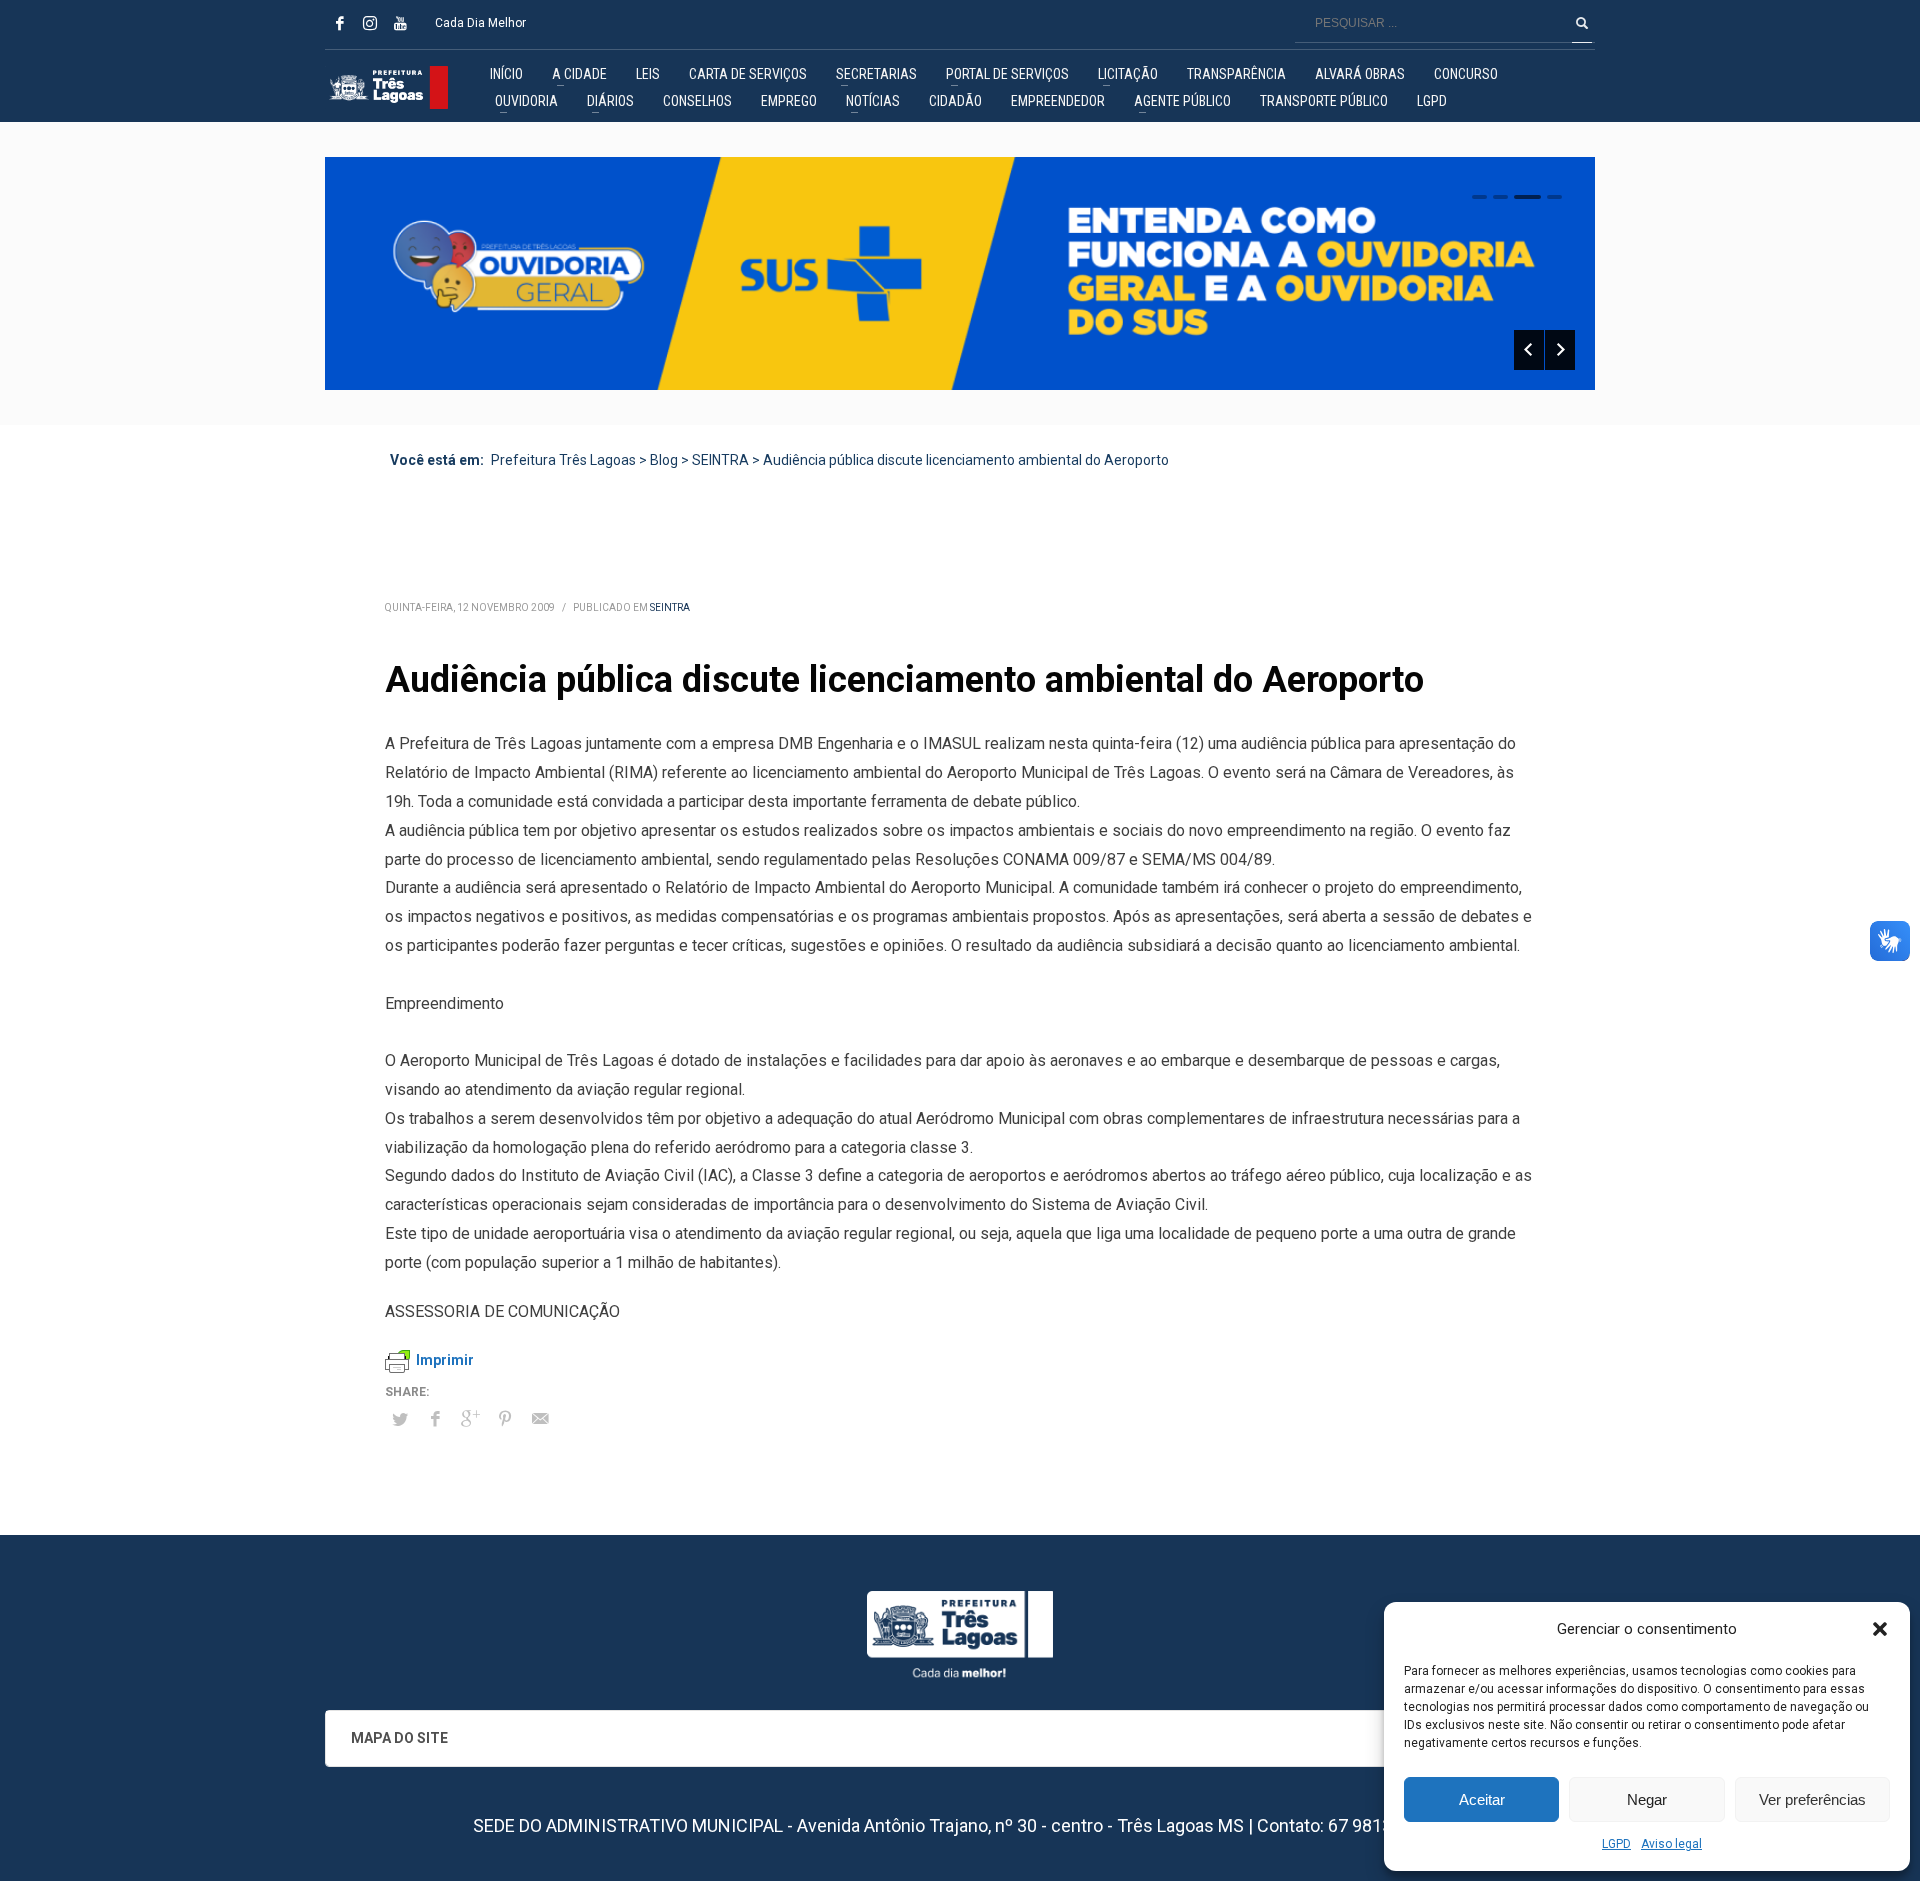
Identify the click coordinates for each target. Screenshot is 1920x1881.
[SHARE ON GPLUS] (470, 1419)
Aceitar (1482, 1799)
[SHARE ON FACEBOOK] (435, 1419)
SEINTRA (670, 607)
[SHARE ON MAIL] (540, 1419)
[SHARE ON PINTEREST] (505, 1419)
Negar (1647, 1799)
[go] (1582, 23)
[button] (1880, 1629)
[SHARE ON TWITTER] (400, 1420)
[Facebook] (340, 23)
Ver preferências (1812, 1799)
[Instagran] (370, 23)
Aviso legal (1671, 1844)
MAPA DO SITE (399, 1738)
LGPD (1616, 1844)
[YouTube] (400, 23)
